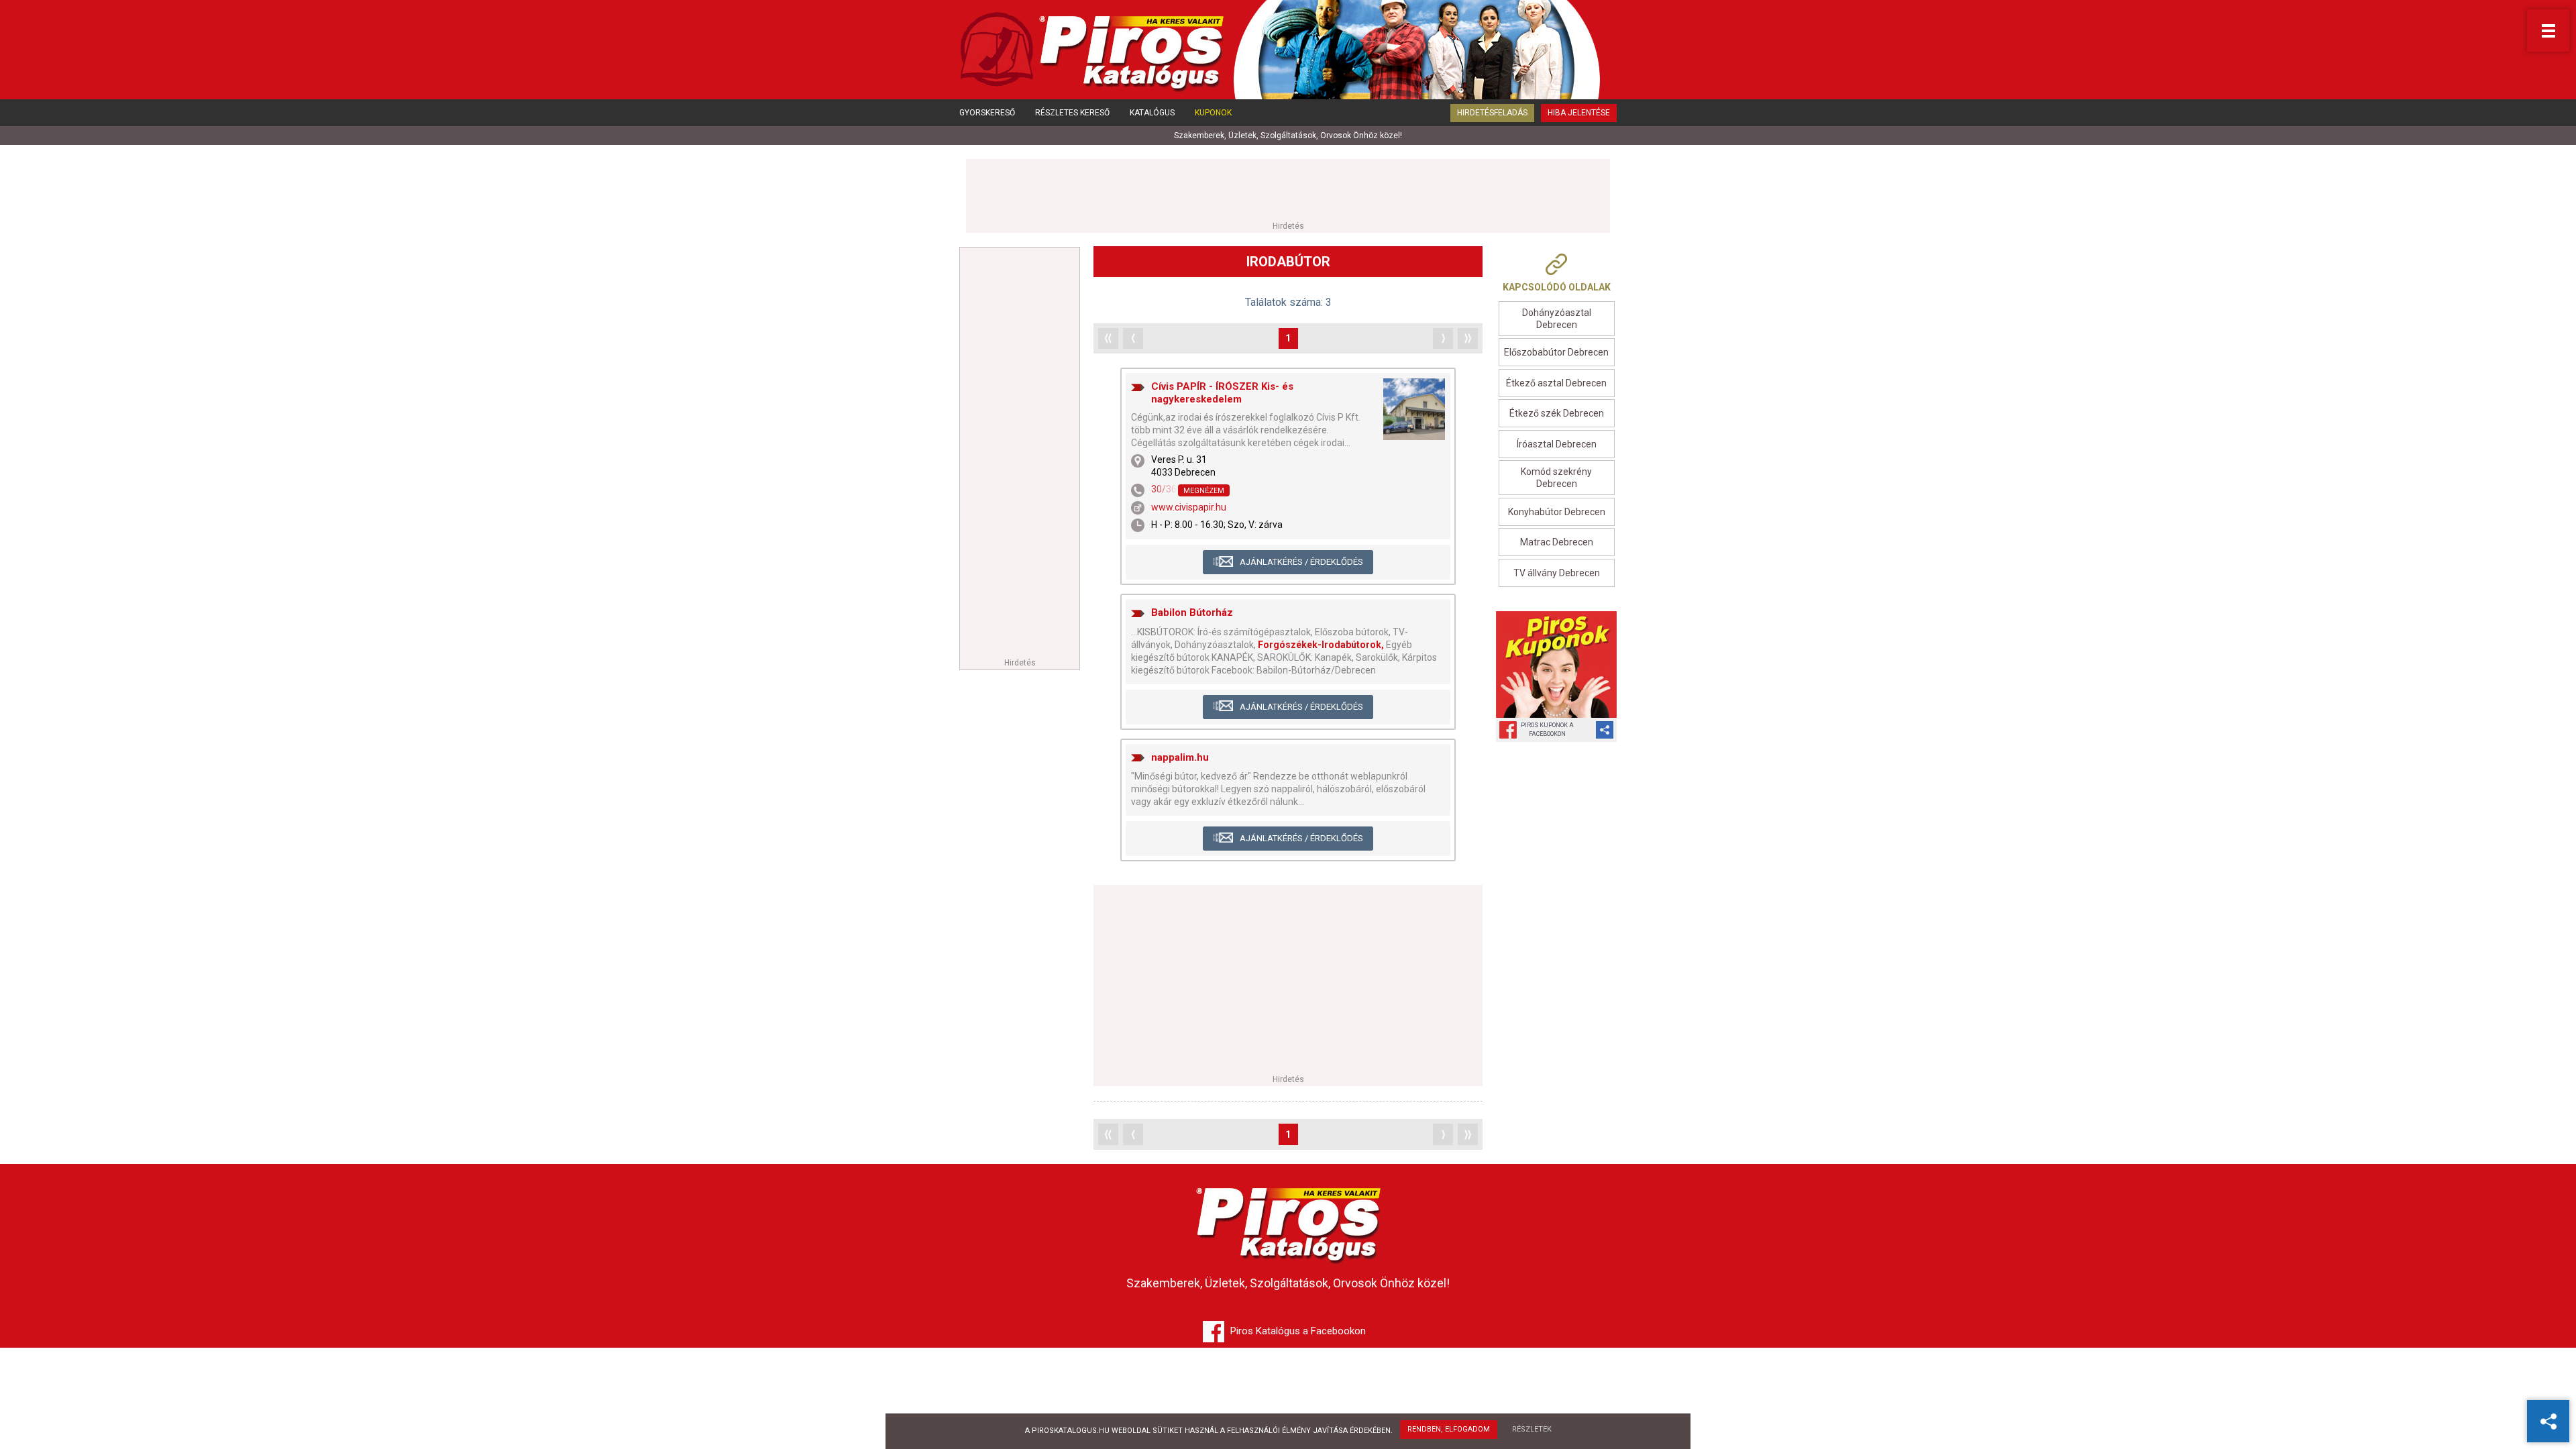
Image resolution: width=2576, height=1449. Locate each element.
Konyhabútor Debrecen (1557, 512)
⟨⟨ (1108, 338)
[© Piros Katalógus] (1288, 1222)
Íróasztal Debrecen (1557, 444)
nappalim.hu (1180, 757)
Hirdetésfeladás (1492, 113)
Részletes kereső (1072, 113)
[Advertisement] (1288, 189)
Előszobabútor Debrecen (1556, 352)
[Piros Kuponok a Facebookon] (1556, 664)
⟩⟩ (1468, 338)
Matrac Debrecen (1557, 542)
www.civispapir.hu (1189, 507)
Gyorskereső (987, 113)
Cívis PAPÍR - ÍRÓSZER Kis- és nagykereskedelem (1222, 393)
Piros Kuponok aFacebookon (1547, 730)
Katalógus (1152, 113)
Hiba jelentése (1579, 113)
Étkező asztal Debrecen (1556, 383)
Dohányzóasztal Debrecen (1557, 319)
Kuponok (1213, 113)
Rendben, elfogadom (1449, 1429)
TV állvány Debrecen (1557, 573)
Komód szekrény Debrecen (1556, 478)
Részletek (1532, 1429)
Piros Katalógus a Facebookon (1298, 1331)
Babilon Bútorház (1192, 612)
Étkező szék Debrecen (1557, 413)
